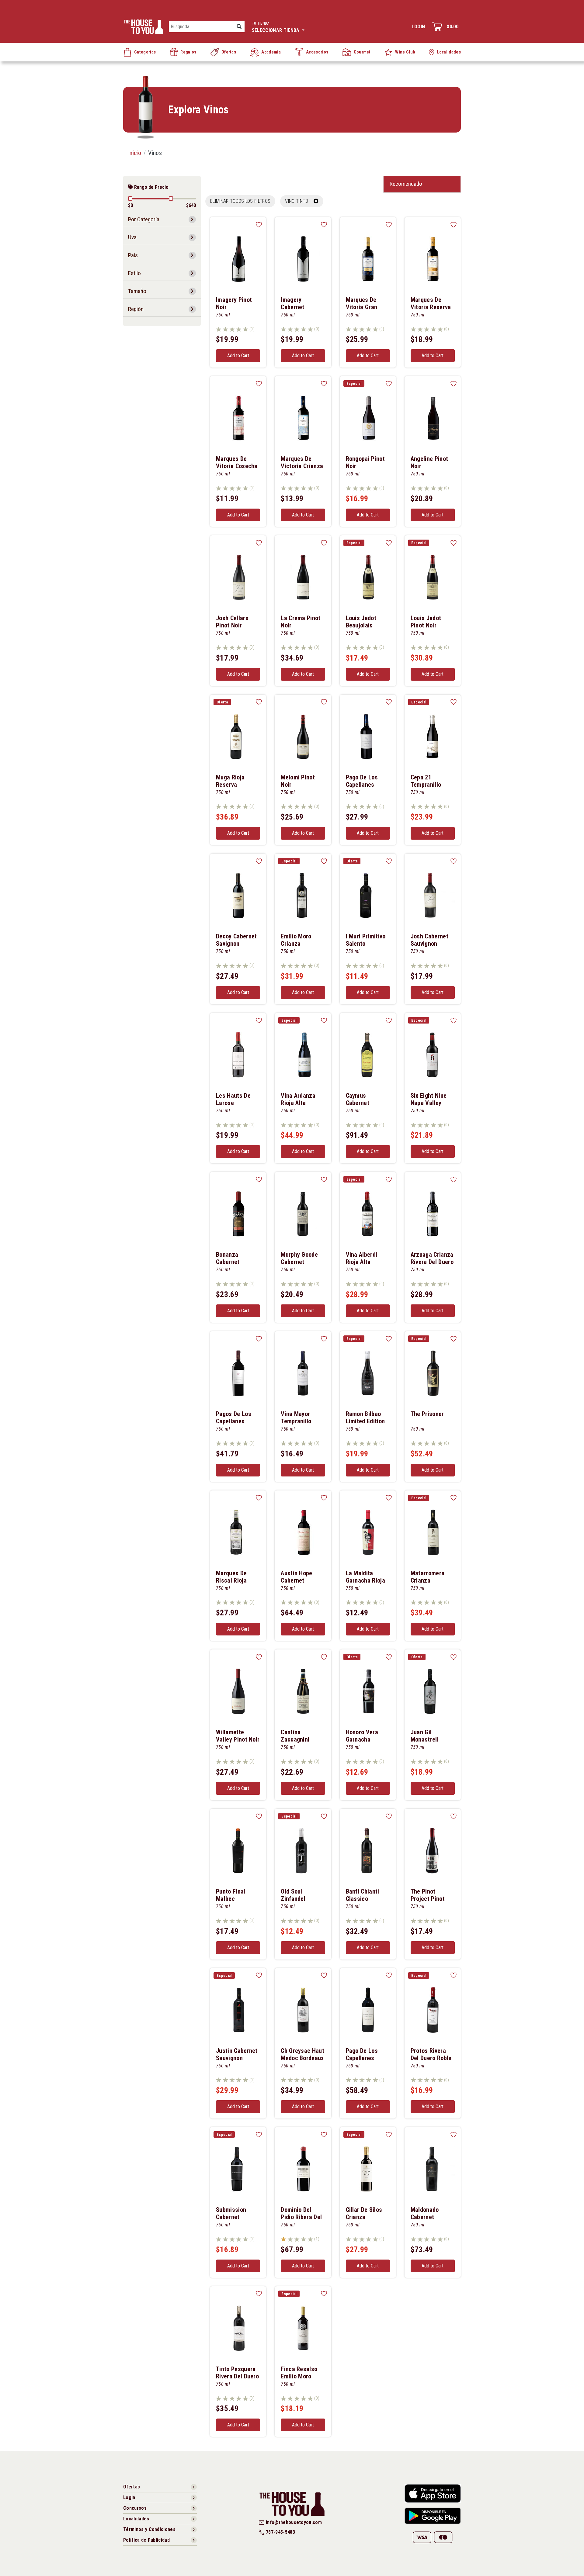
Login (419, 27)
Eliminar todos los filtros (240, 201)
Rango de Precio (151, 187)
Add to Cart (238, 356)
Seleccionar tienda (276, 27)
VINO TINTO (299, 201)
